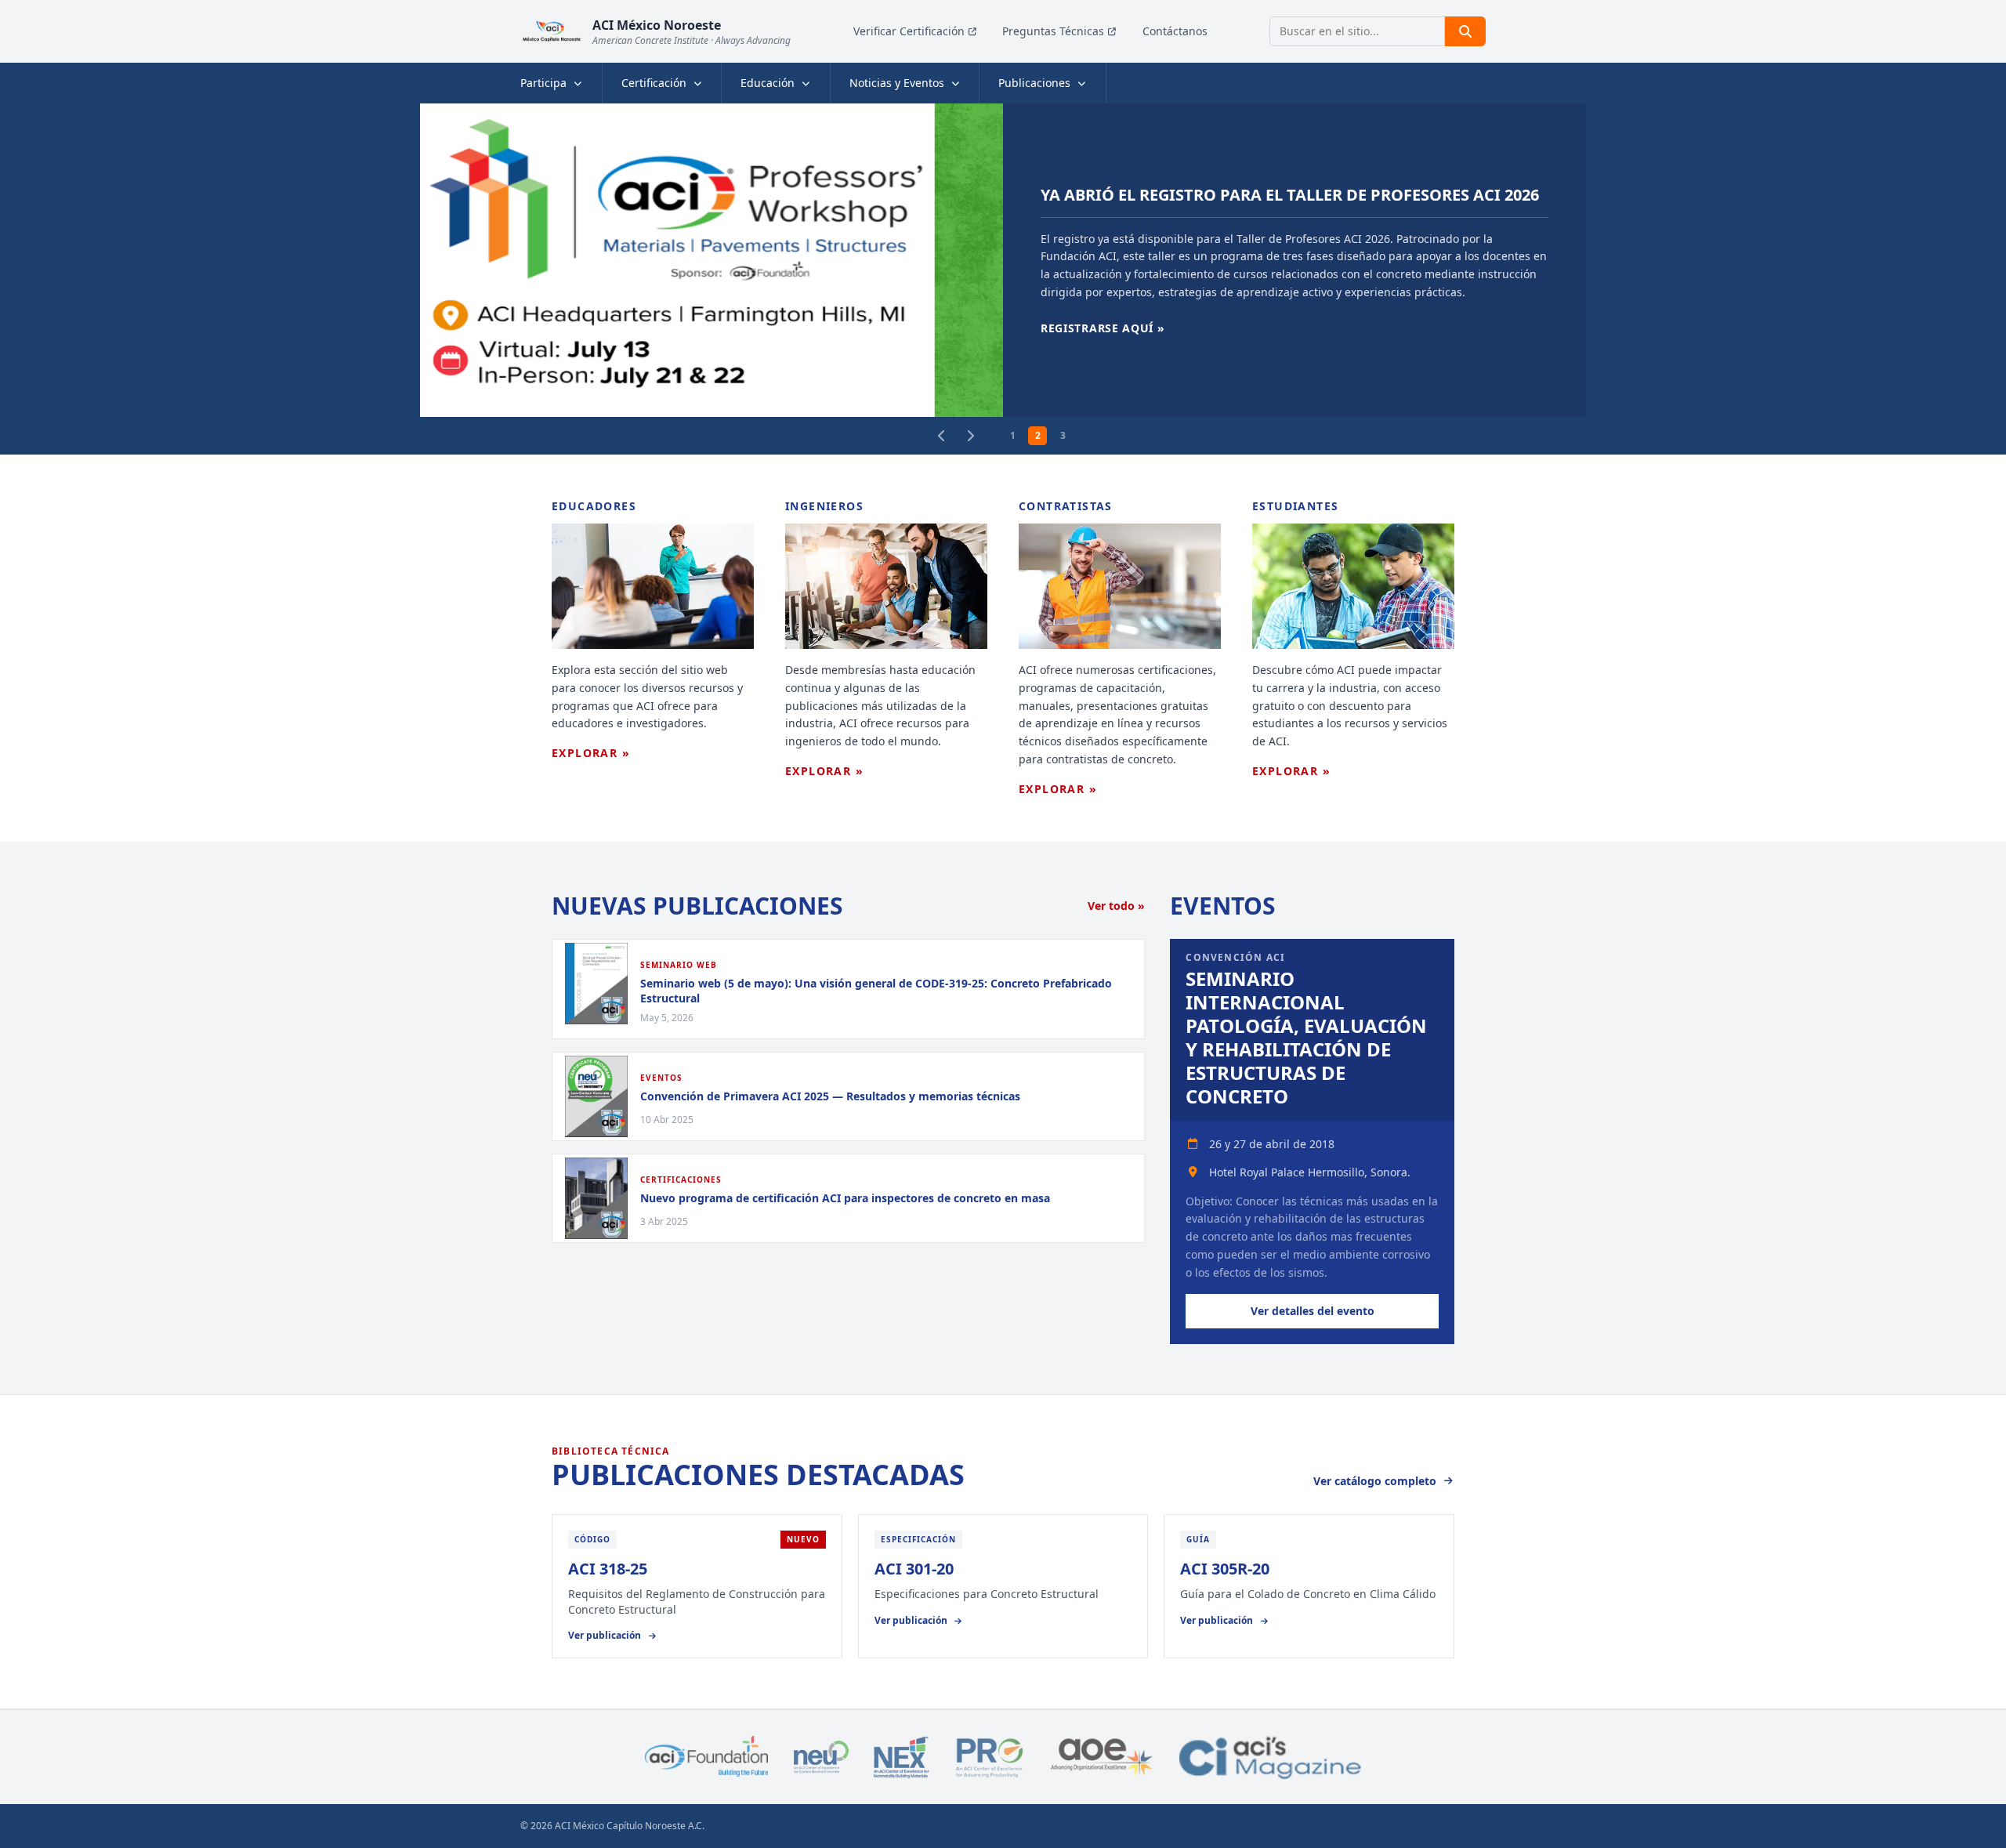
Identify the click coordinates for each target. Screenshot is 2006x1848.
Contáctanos (1175, 31)
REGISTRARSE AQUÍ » (1103, 328)
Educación (768, 83)
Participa (543, 83)
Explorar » (591, 753)
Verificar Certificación (909, 31)
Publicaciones (1034, 83)
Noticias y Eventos (897, 83)
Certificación (654, 83)
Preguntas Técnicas (1053, 31)
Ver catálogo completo (1375, 1481)
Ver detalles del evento (1313, 1311)
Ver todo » (1116, 906)
